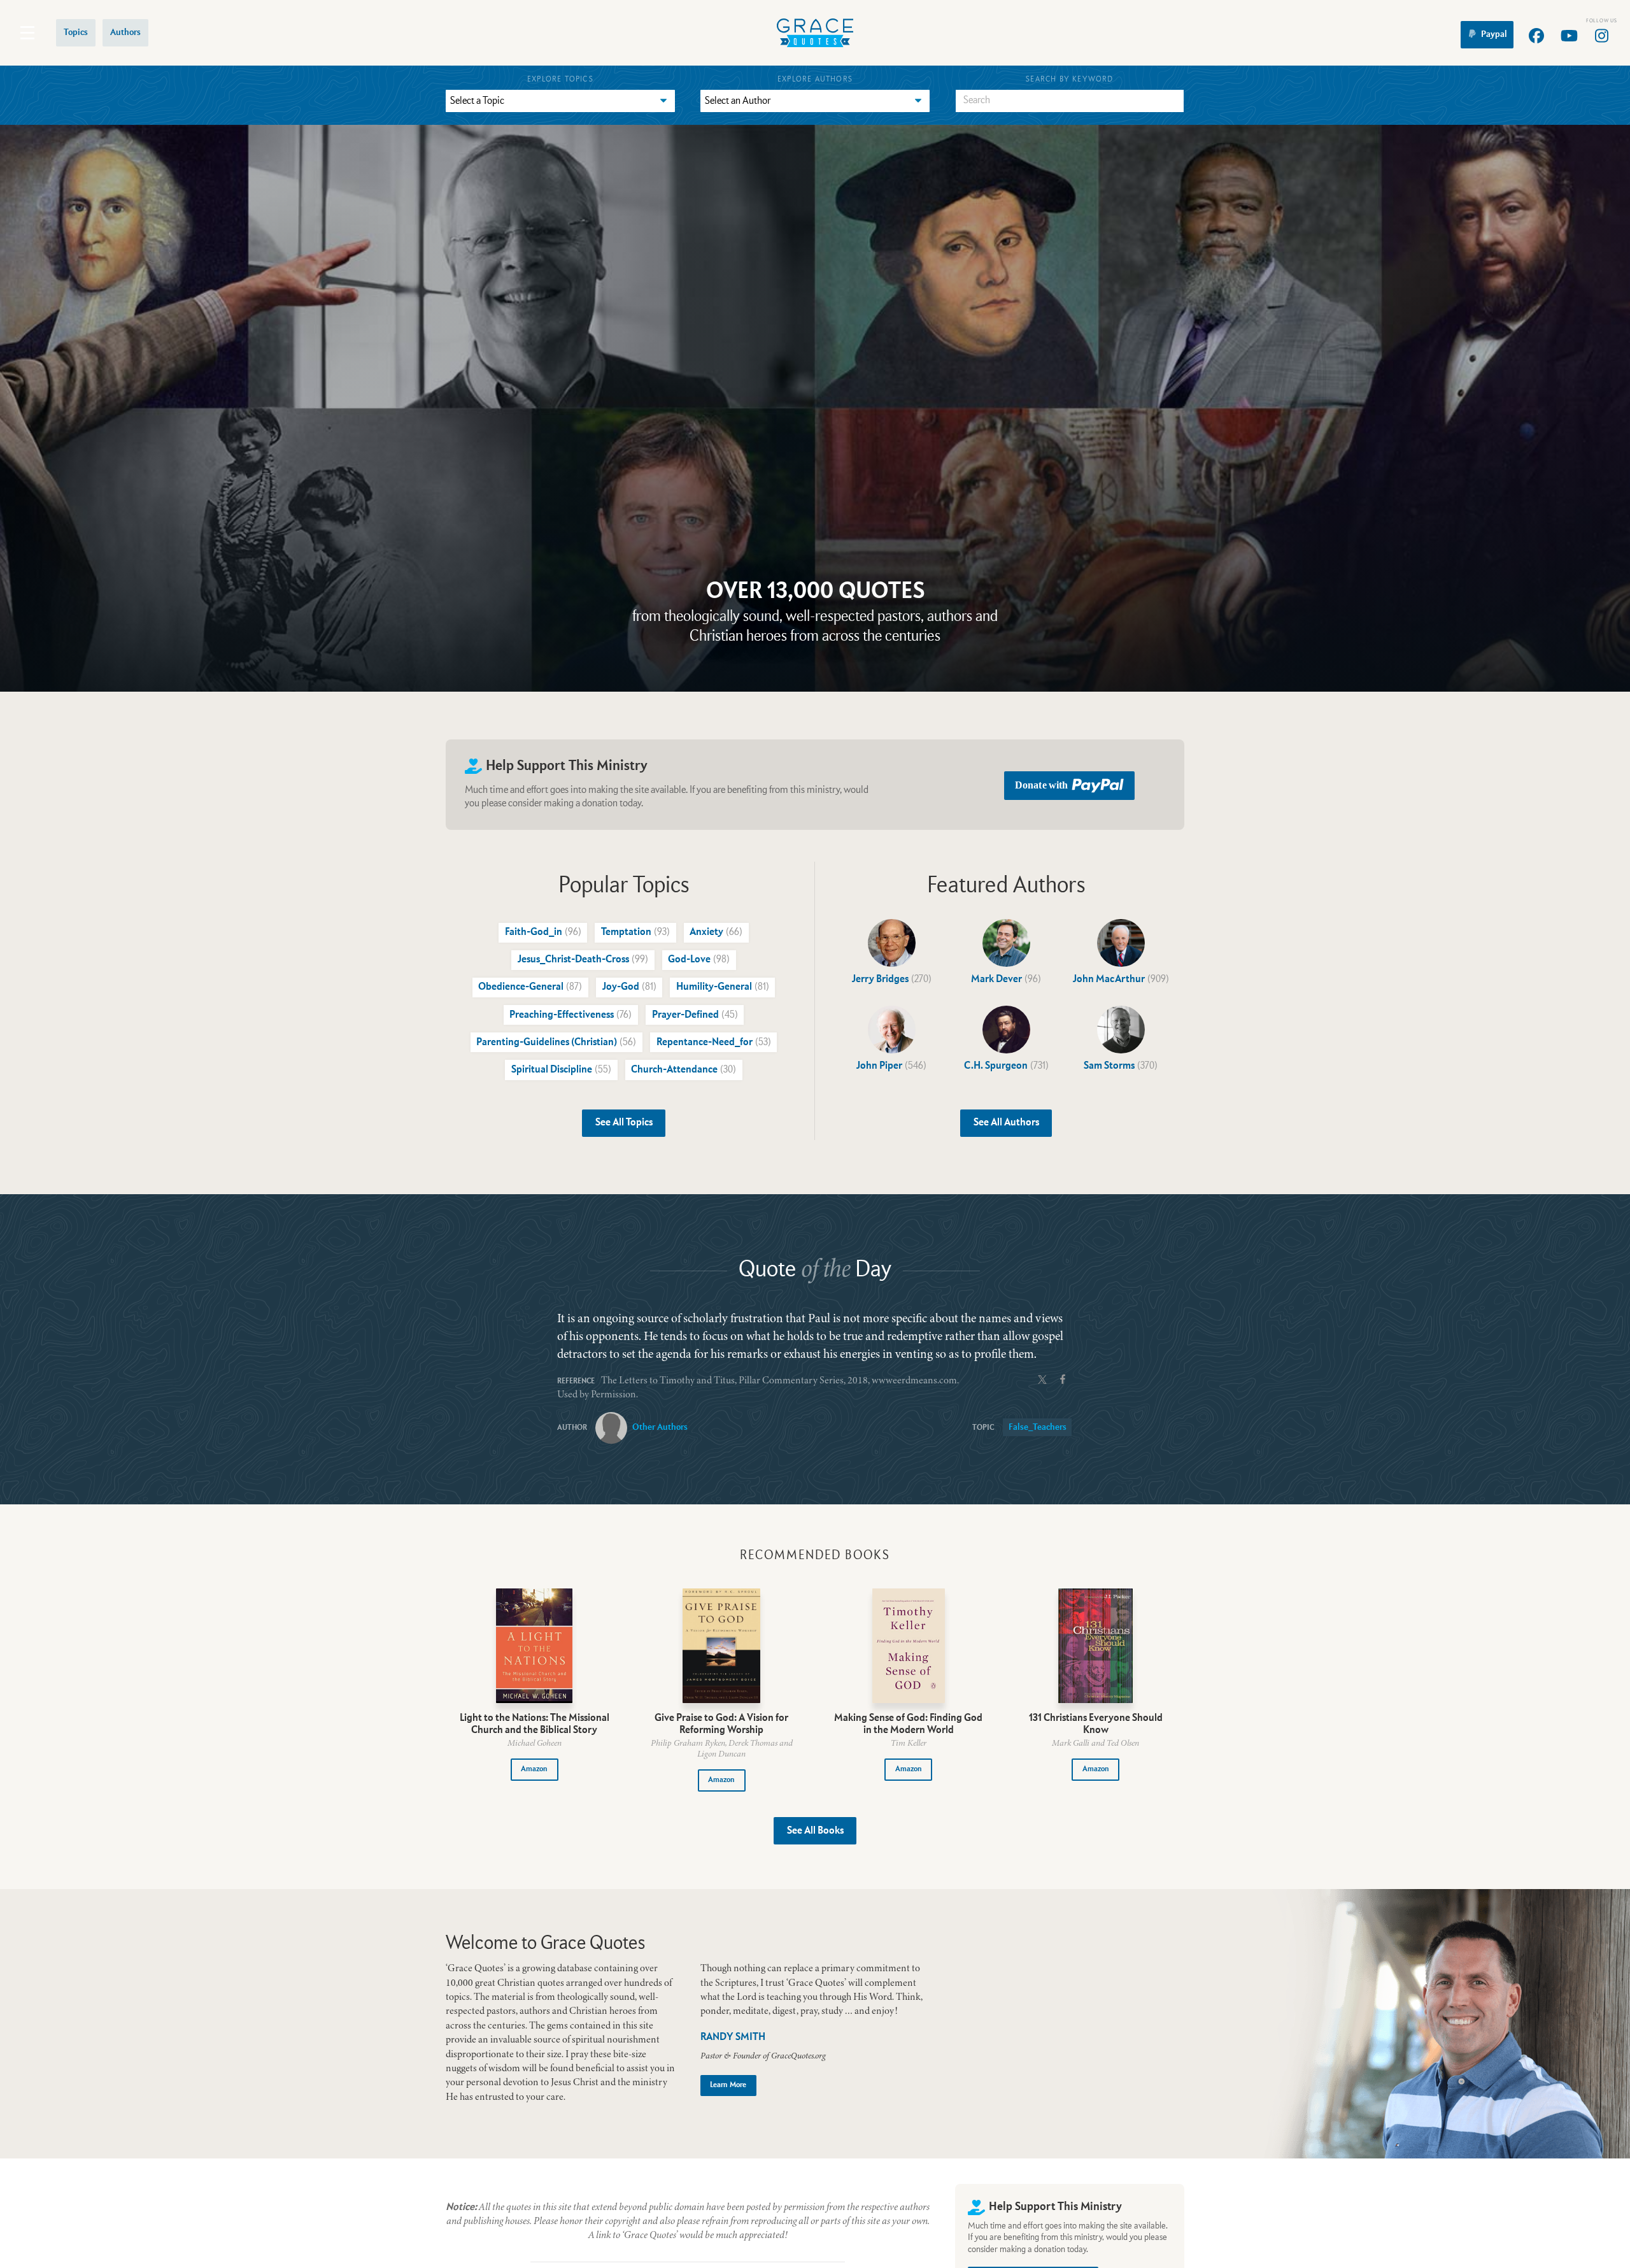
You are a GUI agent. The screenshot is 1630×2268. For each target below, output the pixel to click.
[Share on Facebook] (1063, 1378)
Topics (76, 32)
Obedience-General (530, 987)
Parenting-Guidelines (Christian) (556, 1043)
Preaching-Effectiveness (570, 1015)
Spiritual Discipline (561, 1070)
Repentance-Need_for (714, 1043)
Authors (125, 32)
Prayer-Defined (695, 1015)
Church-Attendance (684, 1070)
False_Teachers (1038, 1427)
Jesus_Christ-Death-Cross (583, 960)
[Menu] (27, 33)
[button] (535, 1770)
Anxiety (716, 932)
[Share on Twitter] (1042, 1378)
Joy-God (629, 987)
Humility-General (723, 987)
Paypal (1494, 34)
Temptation (635, 932)
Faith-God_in (543, 932)
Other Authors (660, 1427)
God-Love (699, 960)
